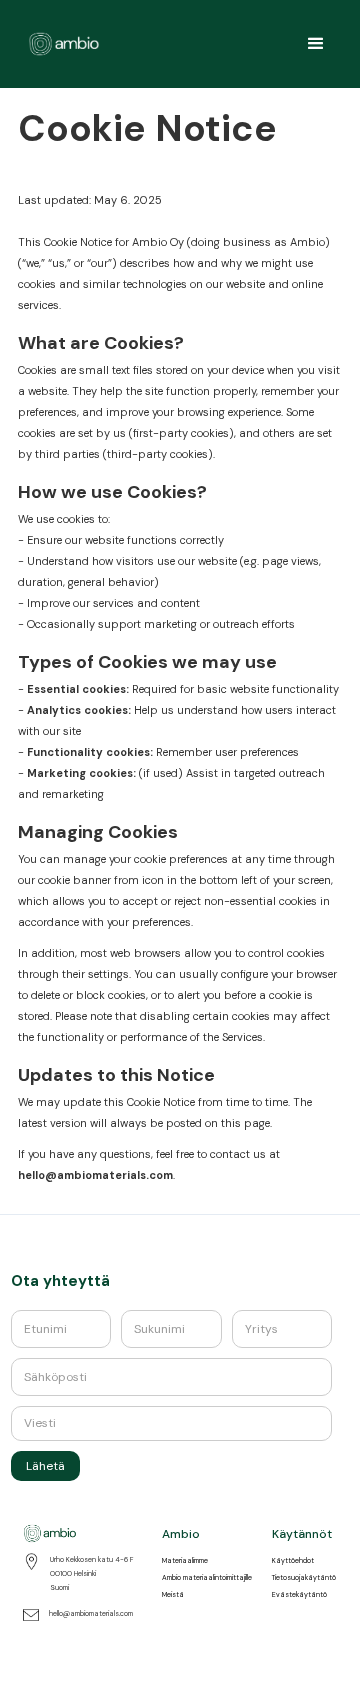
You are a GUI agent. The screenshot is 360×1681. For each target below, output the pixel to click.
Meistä (173, 1594)
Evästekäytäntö (299, 1594)
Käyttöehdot (293, 1560)
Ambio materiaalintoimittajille (207, 1577)
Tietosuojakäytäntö (304, 1577)
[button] (316, 44)
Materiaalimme (185, 1560)
